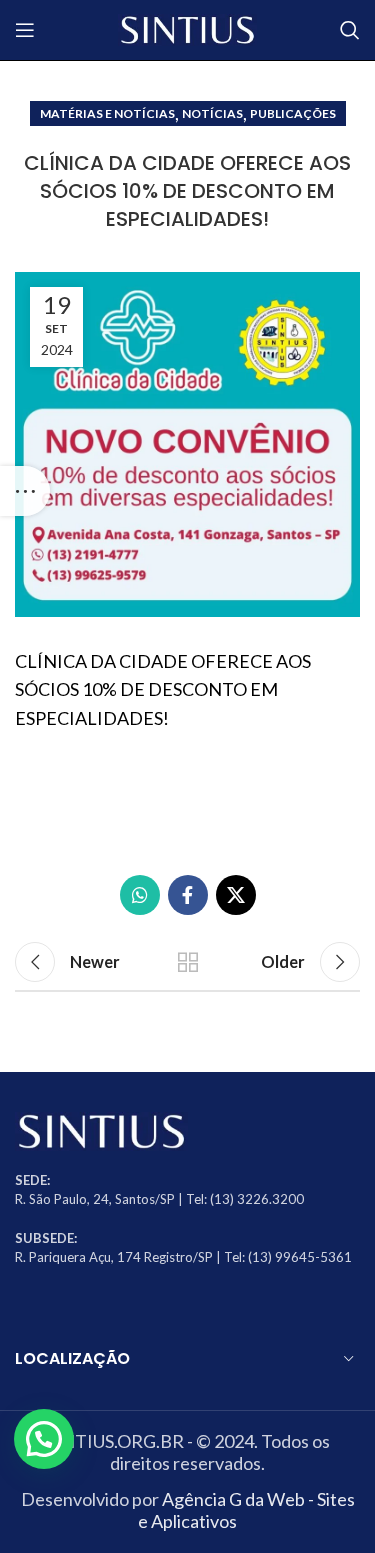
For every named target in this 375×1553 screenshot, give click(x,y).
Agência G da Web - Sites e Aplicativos (246, 1510)
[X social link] (236, 895)
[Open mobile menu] (25, 30)
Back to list (188, 962)
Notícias (212, 113)
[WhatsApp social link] (140, 895)
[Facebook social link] (188, 895)
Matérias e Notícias (107, 113)
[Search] (350, 30)
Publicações (293, 113)
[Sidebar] (25, 491)
